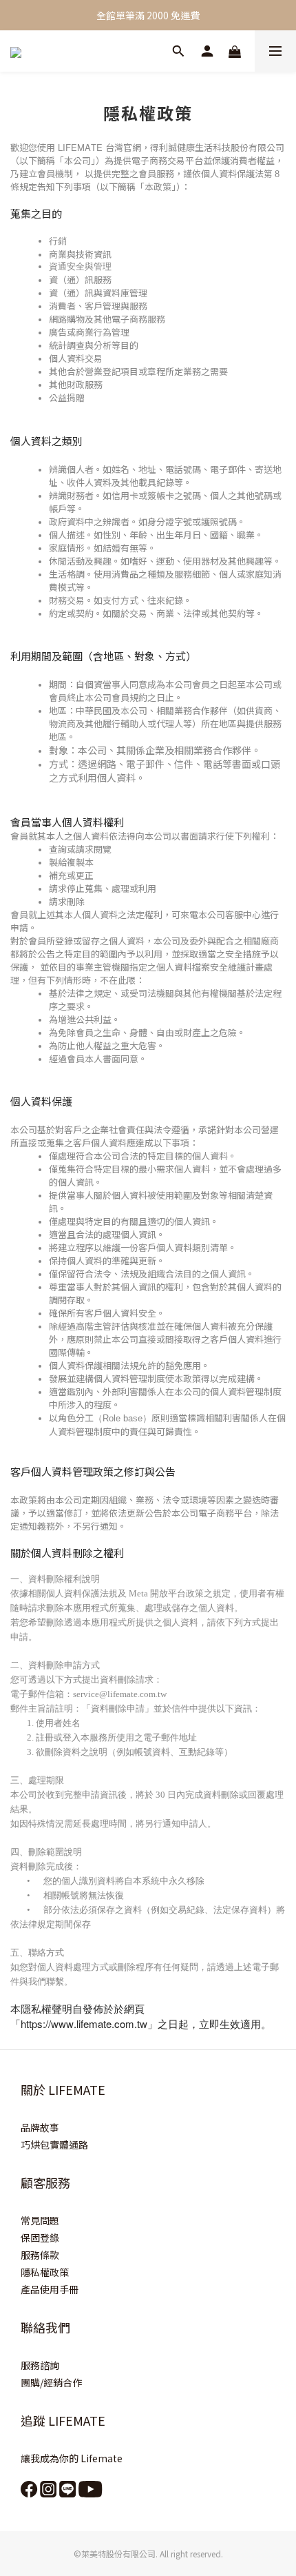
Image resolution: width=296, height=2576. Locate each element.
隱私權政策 (45, 2272)
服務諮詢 (40, 2365)
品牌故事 (40, 2127)
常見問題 (40, 2220)
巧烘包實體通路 (54, 2144)
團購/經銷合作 (51, 2382)
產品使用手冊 (50, 2289)
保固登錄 (40, 2238)
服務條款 (40, 2255)
